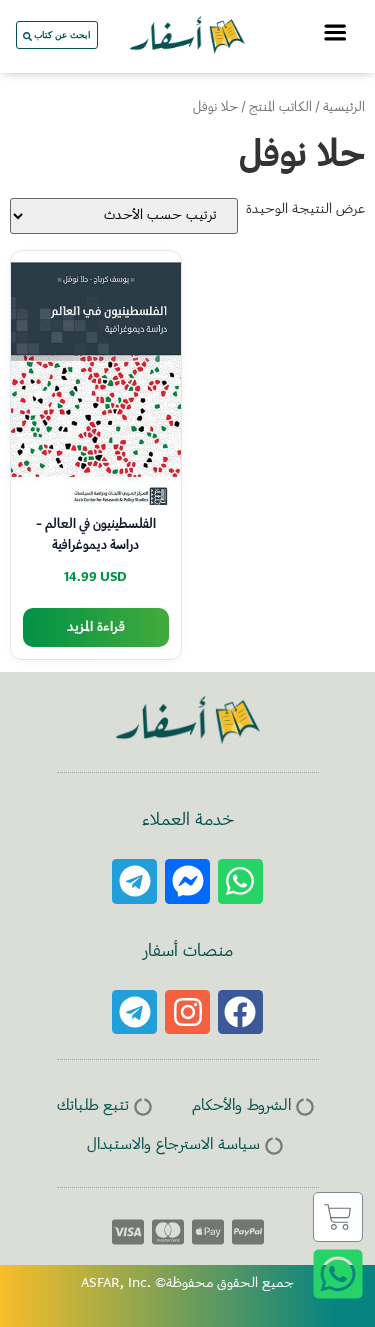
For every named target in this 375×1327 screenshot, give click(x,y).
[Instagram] (187, 1012)
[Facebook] (240, 1012)
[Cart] (338, 1217)
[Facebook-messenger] (187, 881)
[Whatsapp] (240, 881)
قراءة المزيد (96, 627)
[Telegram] (134, 881)
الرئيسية (344, 108)
